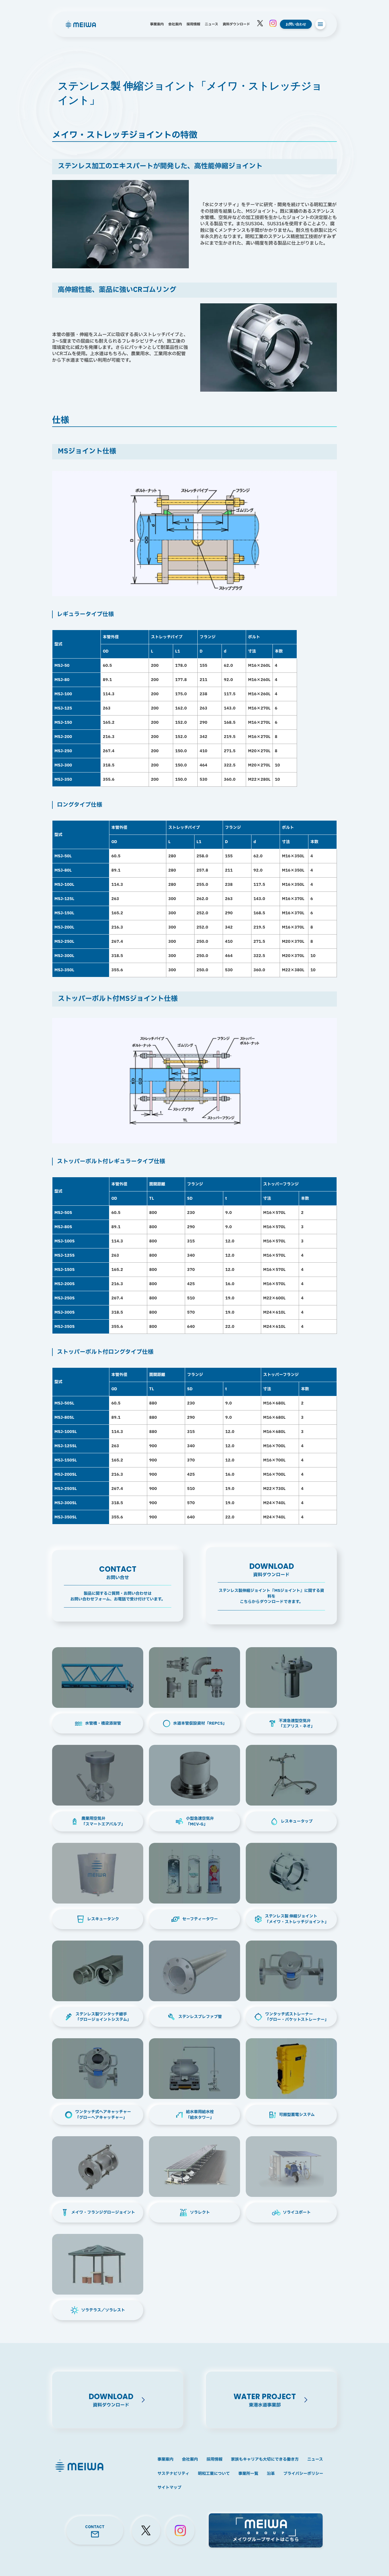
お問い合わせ (296, 24)
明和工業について (214, 2474)
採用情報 (193, 24)
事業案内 (157, 24)
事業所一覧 (248, 2474)
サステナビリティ (173, 2474)
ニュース (211, 24)
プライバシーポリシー (303, 2474)
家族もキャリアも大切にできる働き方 (265, 2460)
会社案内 (175, 24)
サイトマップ (169, 2488)
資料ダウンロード (236, 24)
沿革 (271, 2474)
